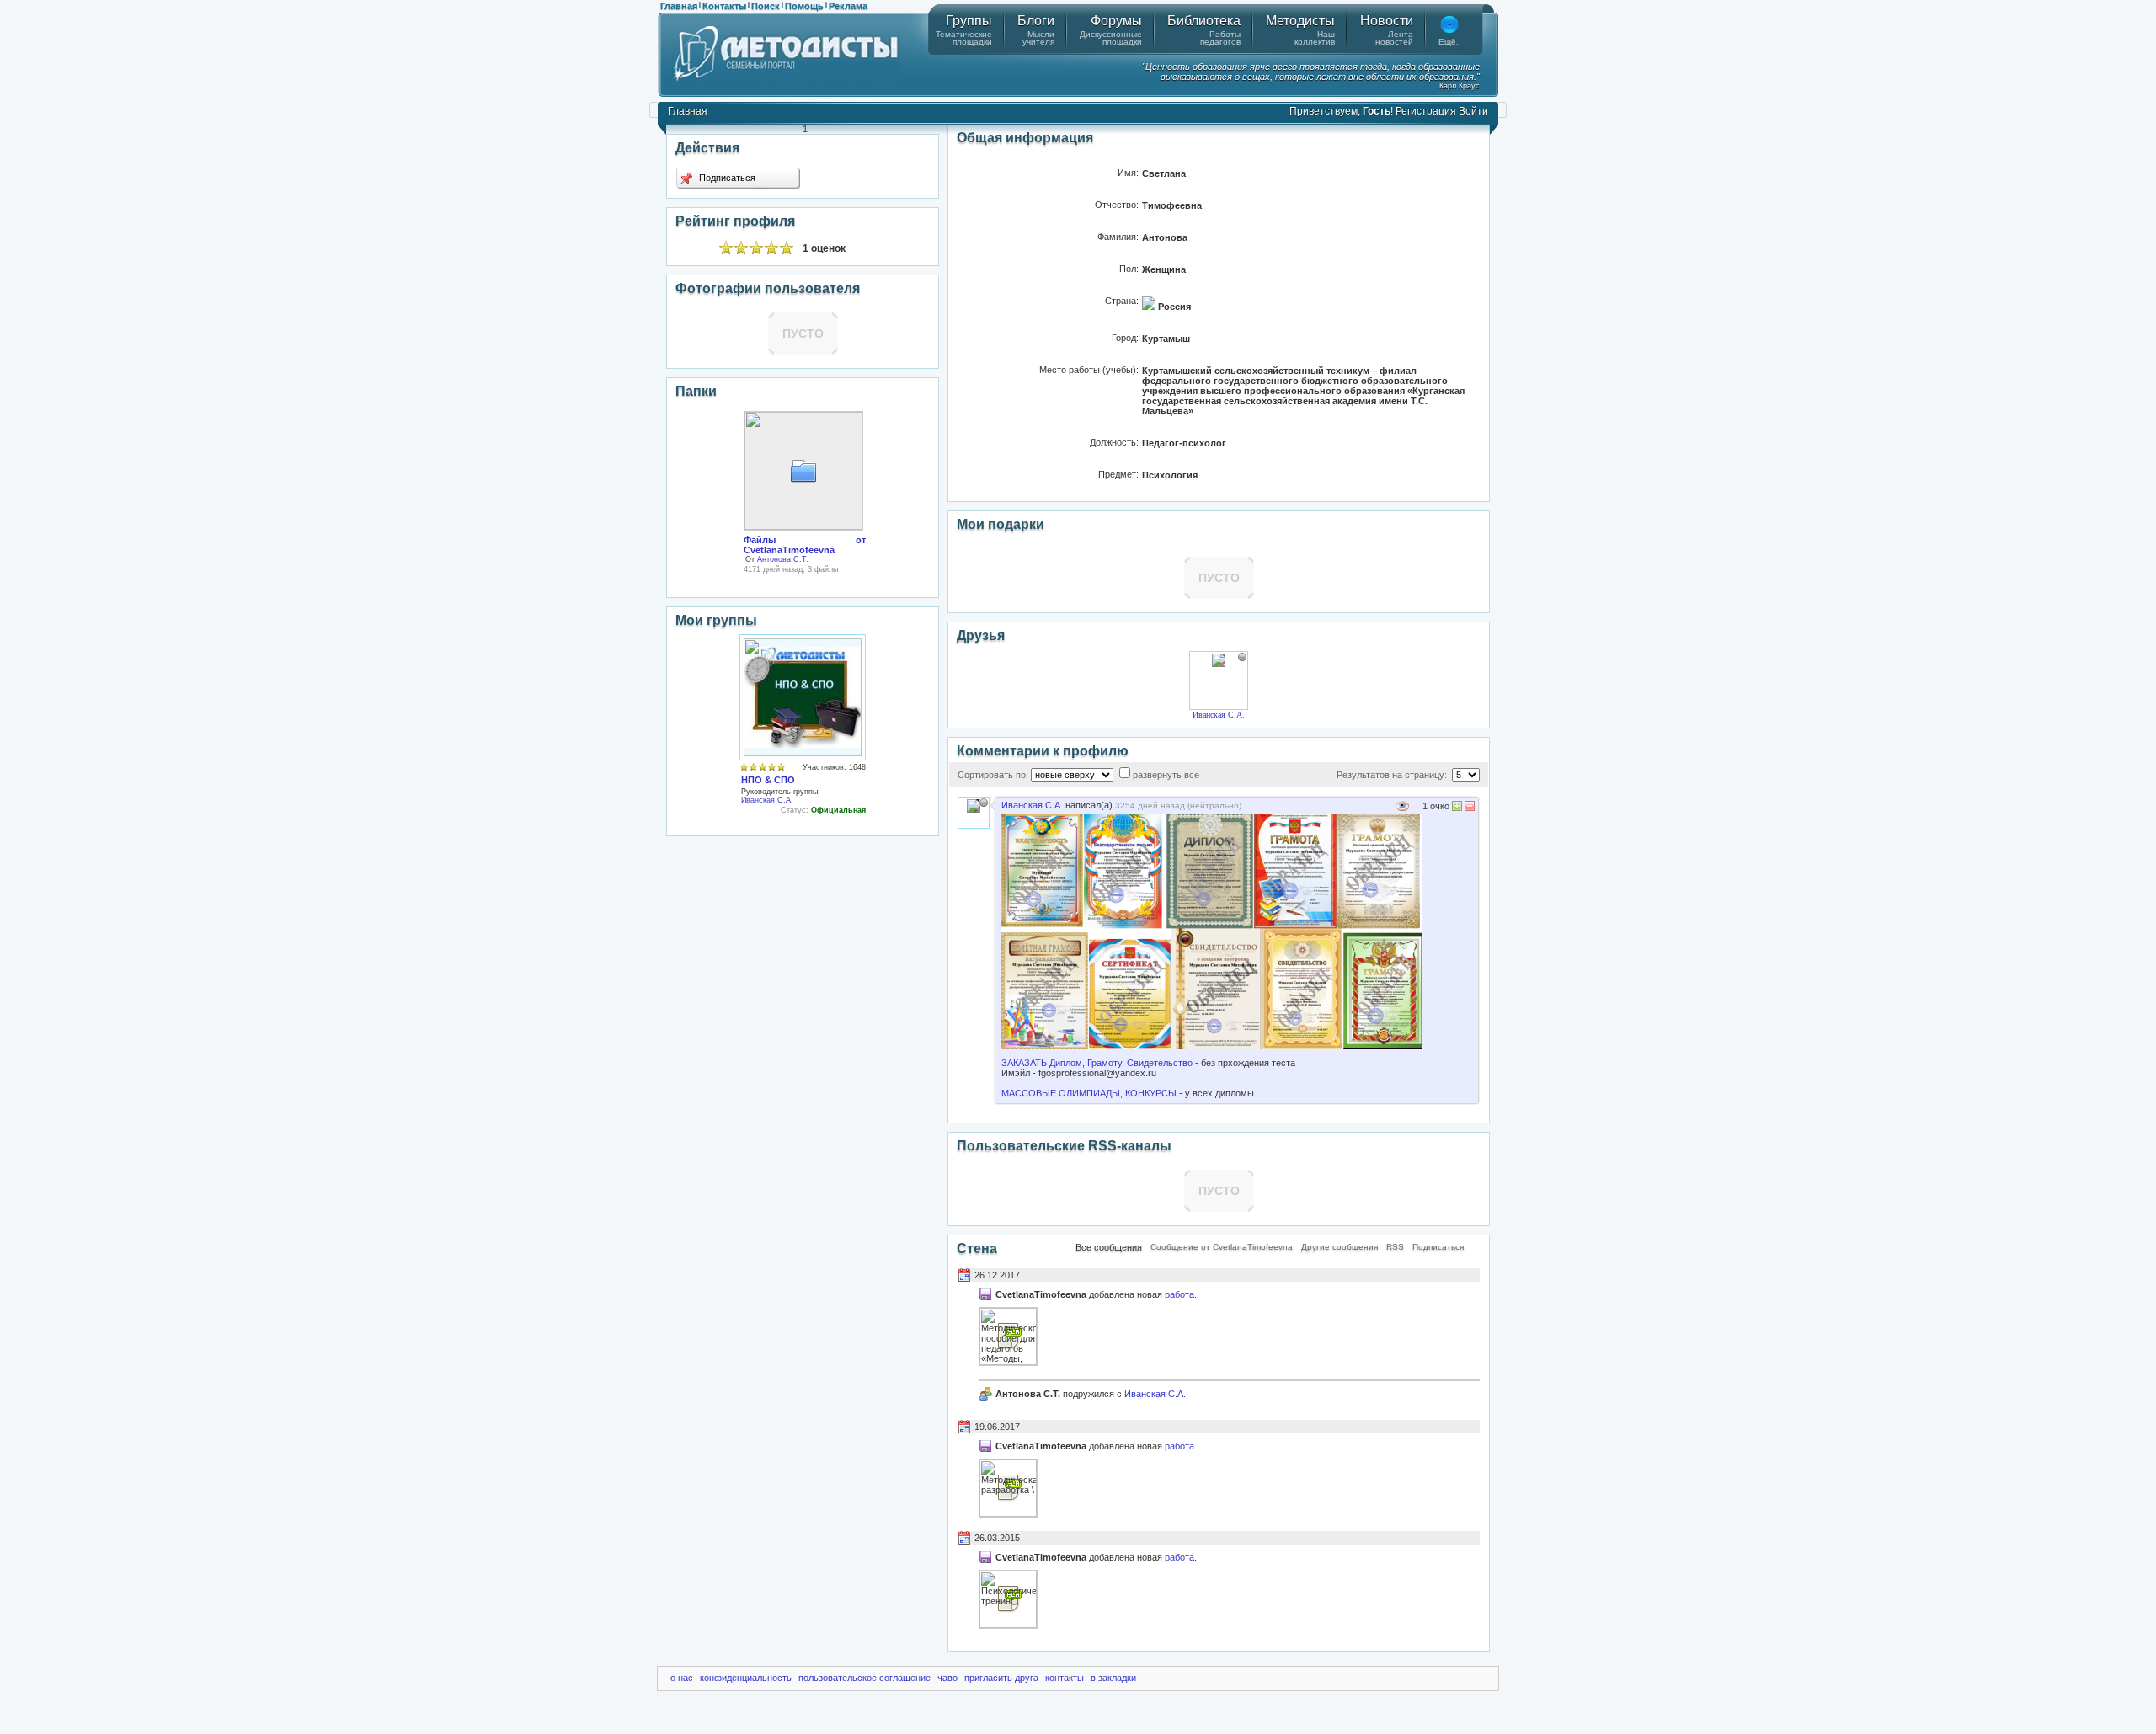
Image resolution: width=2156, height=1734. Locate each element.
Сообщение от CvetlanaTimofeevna (1222, 1247)
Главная (679, 6)
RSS (1395, 1247)
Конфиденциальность (746, 1678)
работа (1179, 1294)
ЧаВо (947, 1678)
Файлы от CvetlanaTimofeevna (805, 545)
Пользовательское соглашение (865, 1678)
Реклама (848, 6)
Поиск (766, 6)
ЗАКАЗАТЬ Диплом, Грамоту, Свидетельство (1097, 1063)
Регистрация (1426, 111)
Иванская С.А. (767, 800)
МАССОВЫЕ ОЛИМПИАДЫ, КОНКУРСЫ (1089, 1093)
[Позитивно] (1457, 808)
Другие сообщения (1339, 1247)
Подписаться (726, 178)
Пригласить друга (1001, 1678)
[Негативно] (1468, 808)
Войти (1473, 111)
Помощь (804, 6)
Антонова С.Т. (783, 559)
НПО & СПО (768, 780)
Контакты (724, 6)
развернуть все (1166, 775)
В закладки (1113, 1678)
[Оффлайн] (1242, 657)
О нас (682, 1678)
